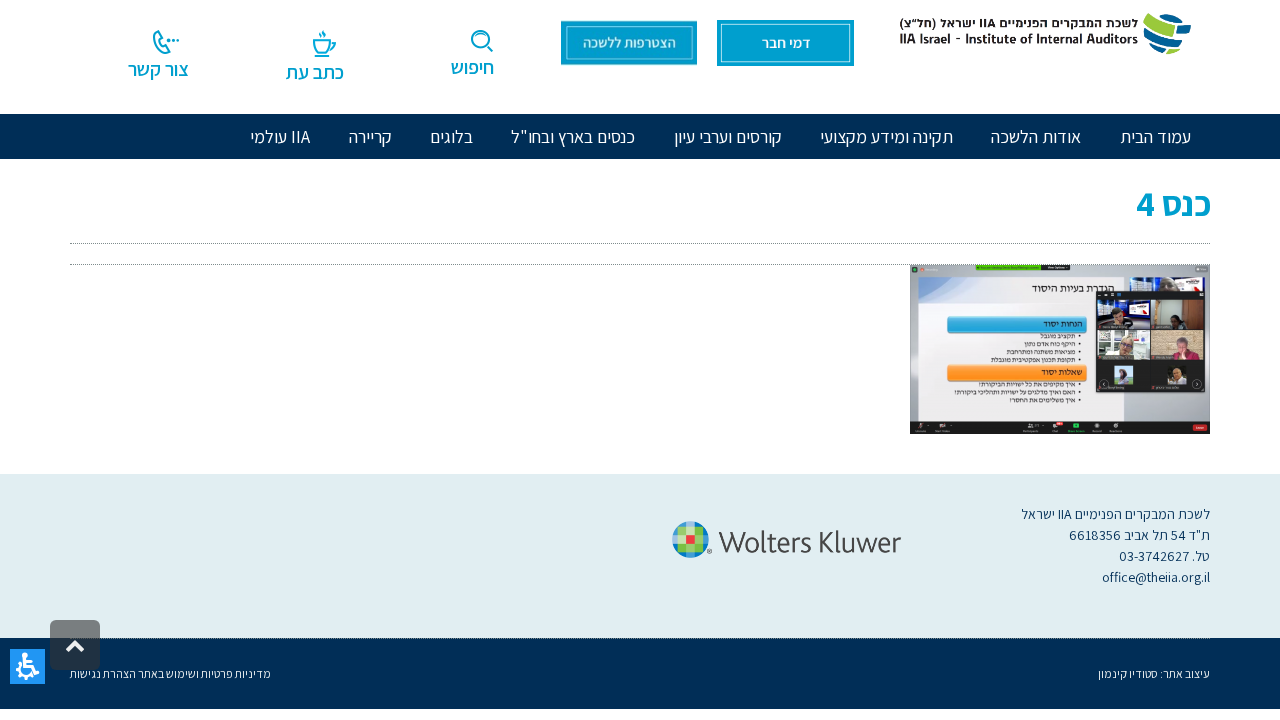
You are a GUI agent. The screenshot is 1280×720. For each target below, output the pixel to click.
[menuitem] (1036, 136)
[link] (1042, 32)
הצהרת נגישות (103, 673)
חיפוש (472, 67)
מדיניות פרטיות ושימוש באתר (203, 673)
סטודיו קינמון (1128, 673)
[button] (27, 666)
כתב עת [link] (315, 72)
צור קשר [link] (158, 69)
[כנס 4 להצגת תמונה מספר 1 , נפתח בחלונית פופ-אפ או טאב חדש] (1060, 347)
